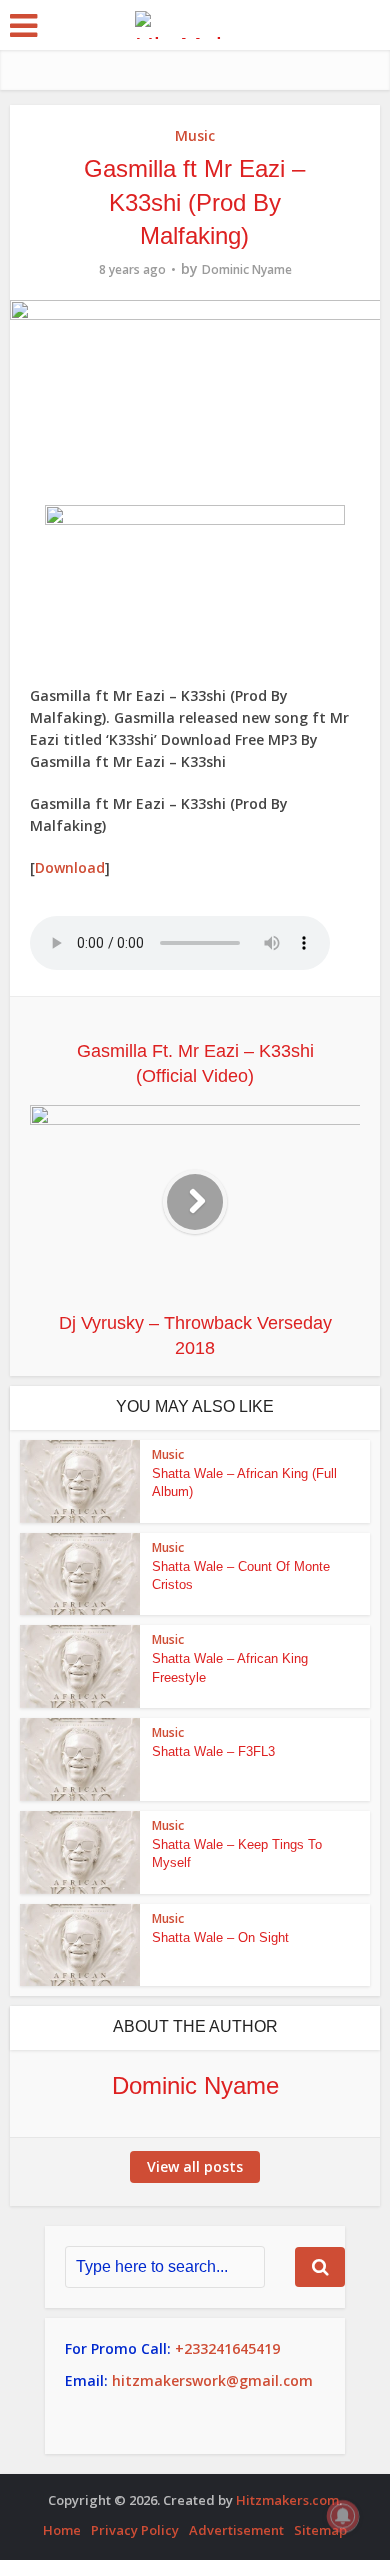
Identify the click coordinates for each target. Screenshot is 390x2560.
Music (195, 135)
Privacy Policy (135, 2530)
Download (70, 867)
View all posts (195, 2166)
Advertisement (236, 2530)
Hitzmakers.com (287, 2500)
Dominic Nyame (247, 269)
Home (62, 2530)
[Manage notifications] (343, 2516)
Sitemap (320, 2530)
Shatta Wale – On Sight (220, 1937)
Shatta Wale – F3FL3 (213, 1751)
